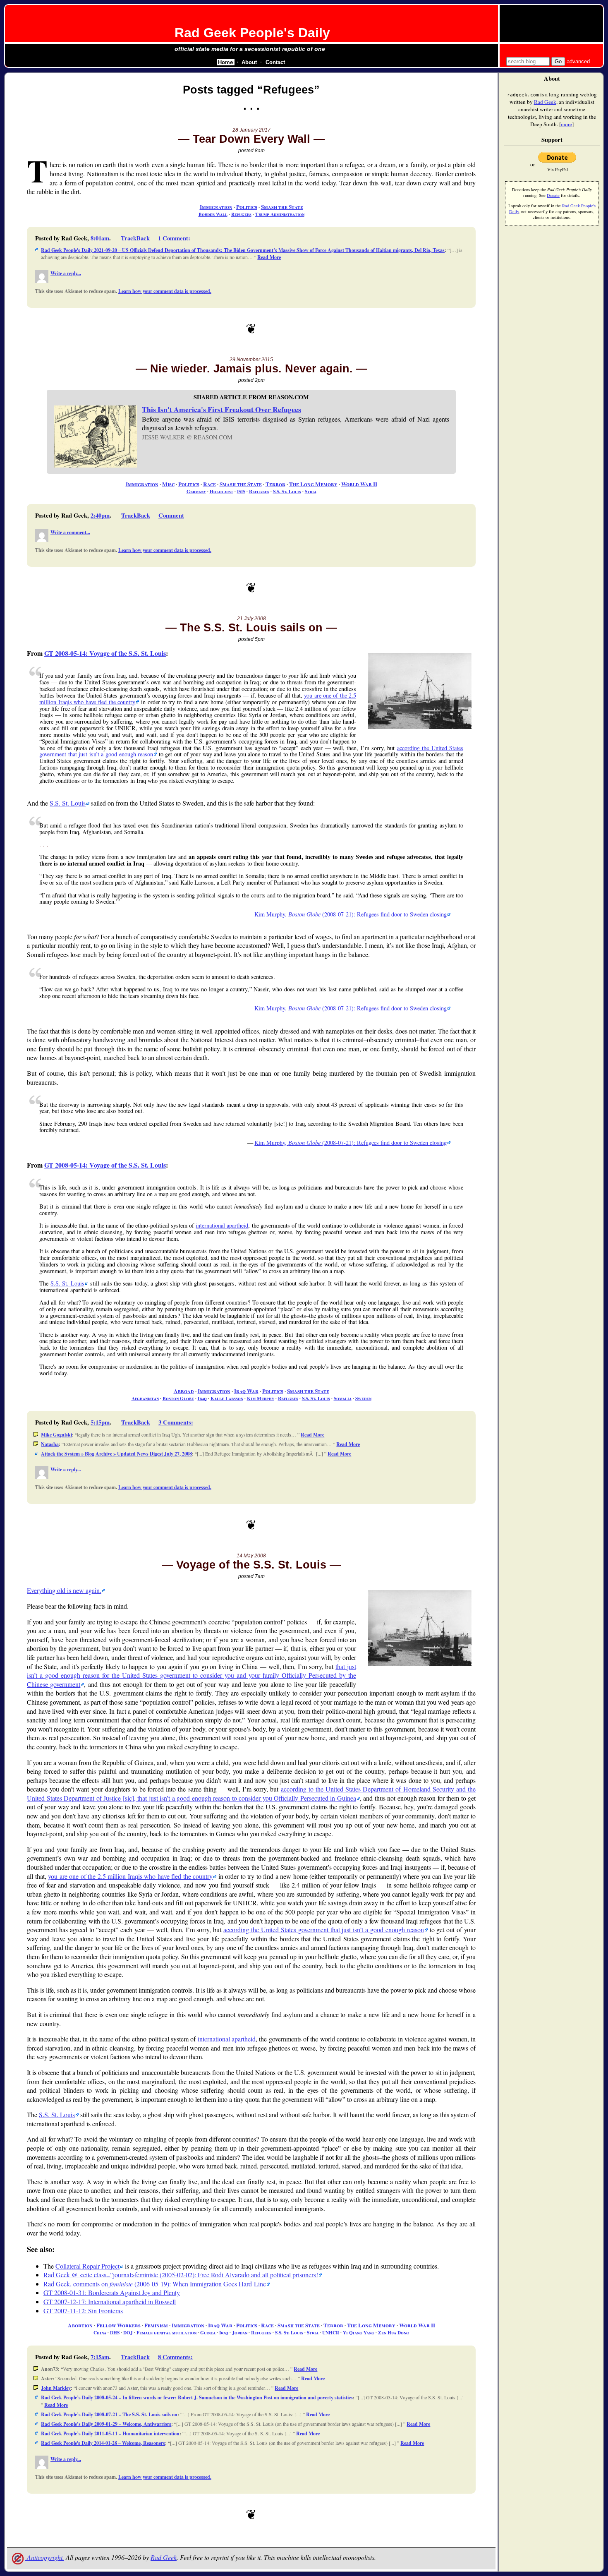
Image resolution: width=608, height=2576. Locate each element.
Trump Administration (280, 214)
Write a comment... (70, 532)
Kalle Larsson (227, 1398)
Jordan (240, 2333)
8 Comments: (175, 2357)
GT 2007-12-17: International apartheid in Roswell (110, 2301)
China (100, 2333)
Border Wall (213, 214)
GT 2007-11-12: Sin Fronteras (83, 2311)
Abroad (184, 1391)
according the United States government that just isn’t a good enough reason (323, 1930)
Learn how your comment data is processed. (165, 291)
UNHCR (331, 2333)
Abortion (80, 2325)
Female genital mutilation (166, 2333)
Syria (311, 491)
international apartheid (222, 1225)
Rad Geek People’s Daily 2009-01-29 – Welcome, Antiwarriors (106, 2424)
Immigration (216, 207)
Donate (553, 195)
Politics (247, 207)
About (249, 62)
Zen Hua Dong (394, 2333)
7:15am (100, 2357)
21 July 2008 (251, 619)
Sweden (363, 1398)
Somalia (343, 1398)
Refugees (241, 214)
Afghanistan (145, 1398)
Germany (196, 491)
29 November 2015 (251, 360)
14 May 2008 (251, 1556)
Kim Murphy (261, 1398)
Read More (269, 257)
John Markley (56, 2388)
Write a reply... (66, 273)
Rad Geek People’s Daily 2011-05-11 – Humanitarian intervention (110, 2433)
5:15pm (100, 1422)
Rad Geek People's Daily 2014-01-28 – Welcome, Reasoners (103, 2443)
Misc (168, 484)
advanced (578, 61)
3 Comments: (176, 1422)
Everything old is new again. (64, 1590)
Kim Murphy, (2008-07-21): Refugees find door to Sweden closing (351, 914)
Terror (275, 484)
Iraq (202, 1398)
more (566, 124)
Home (225, 62)
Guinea (208, 2333)
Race (209, 484)
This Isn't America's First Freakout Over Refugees (221, 409)
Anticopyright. (45, 2557)
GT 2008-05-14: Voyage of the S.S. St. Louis (105, 653)
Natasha (50, 1444)
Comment (171, 515)
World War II (359, 484)
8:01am (100, 238)
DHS (115, 2333)
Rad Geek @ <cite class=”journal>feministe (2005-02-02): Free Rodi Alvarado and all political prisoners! (181, 2275)
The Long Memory (313, 484)
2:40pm (100, 515)
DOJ (128, 2333)
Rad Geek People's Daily (252, 33)
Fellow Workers (118, 2325)
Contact (275, 62)
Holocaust (221, 491)
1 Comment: (174, 238)
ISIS (241, 491)
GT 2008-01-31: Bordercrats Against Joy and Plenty (112, 2292)
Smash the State (282, 207)
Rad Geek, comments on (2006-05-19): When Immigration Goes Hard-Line (155, 2284)
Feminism (156, 2325)
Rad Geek (164, 2557)
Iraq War (246, 1391)
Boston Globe (178, 1398)
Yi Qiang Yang (359, 2333)
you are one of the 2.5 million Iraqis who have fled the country (130, 1876)
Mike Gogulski (56, 1435)
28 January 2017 (251, 130)
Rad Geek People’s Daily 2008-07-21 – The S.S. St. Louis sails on (109, 2414)
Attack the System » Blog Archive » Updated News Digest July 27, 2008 (116, 1454)
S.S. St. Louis (287, 491)
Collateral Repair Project (87, 2266)
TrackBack (135, 238)
